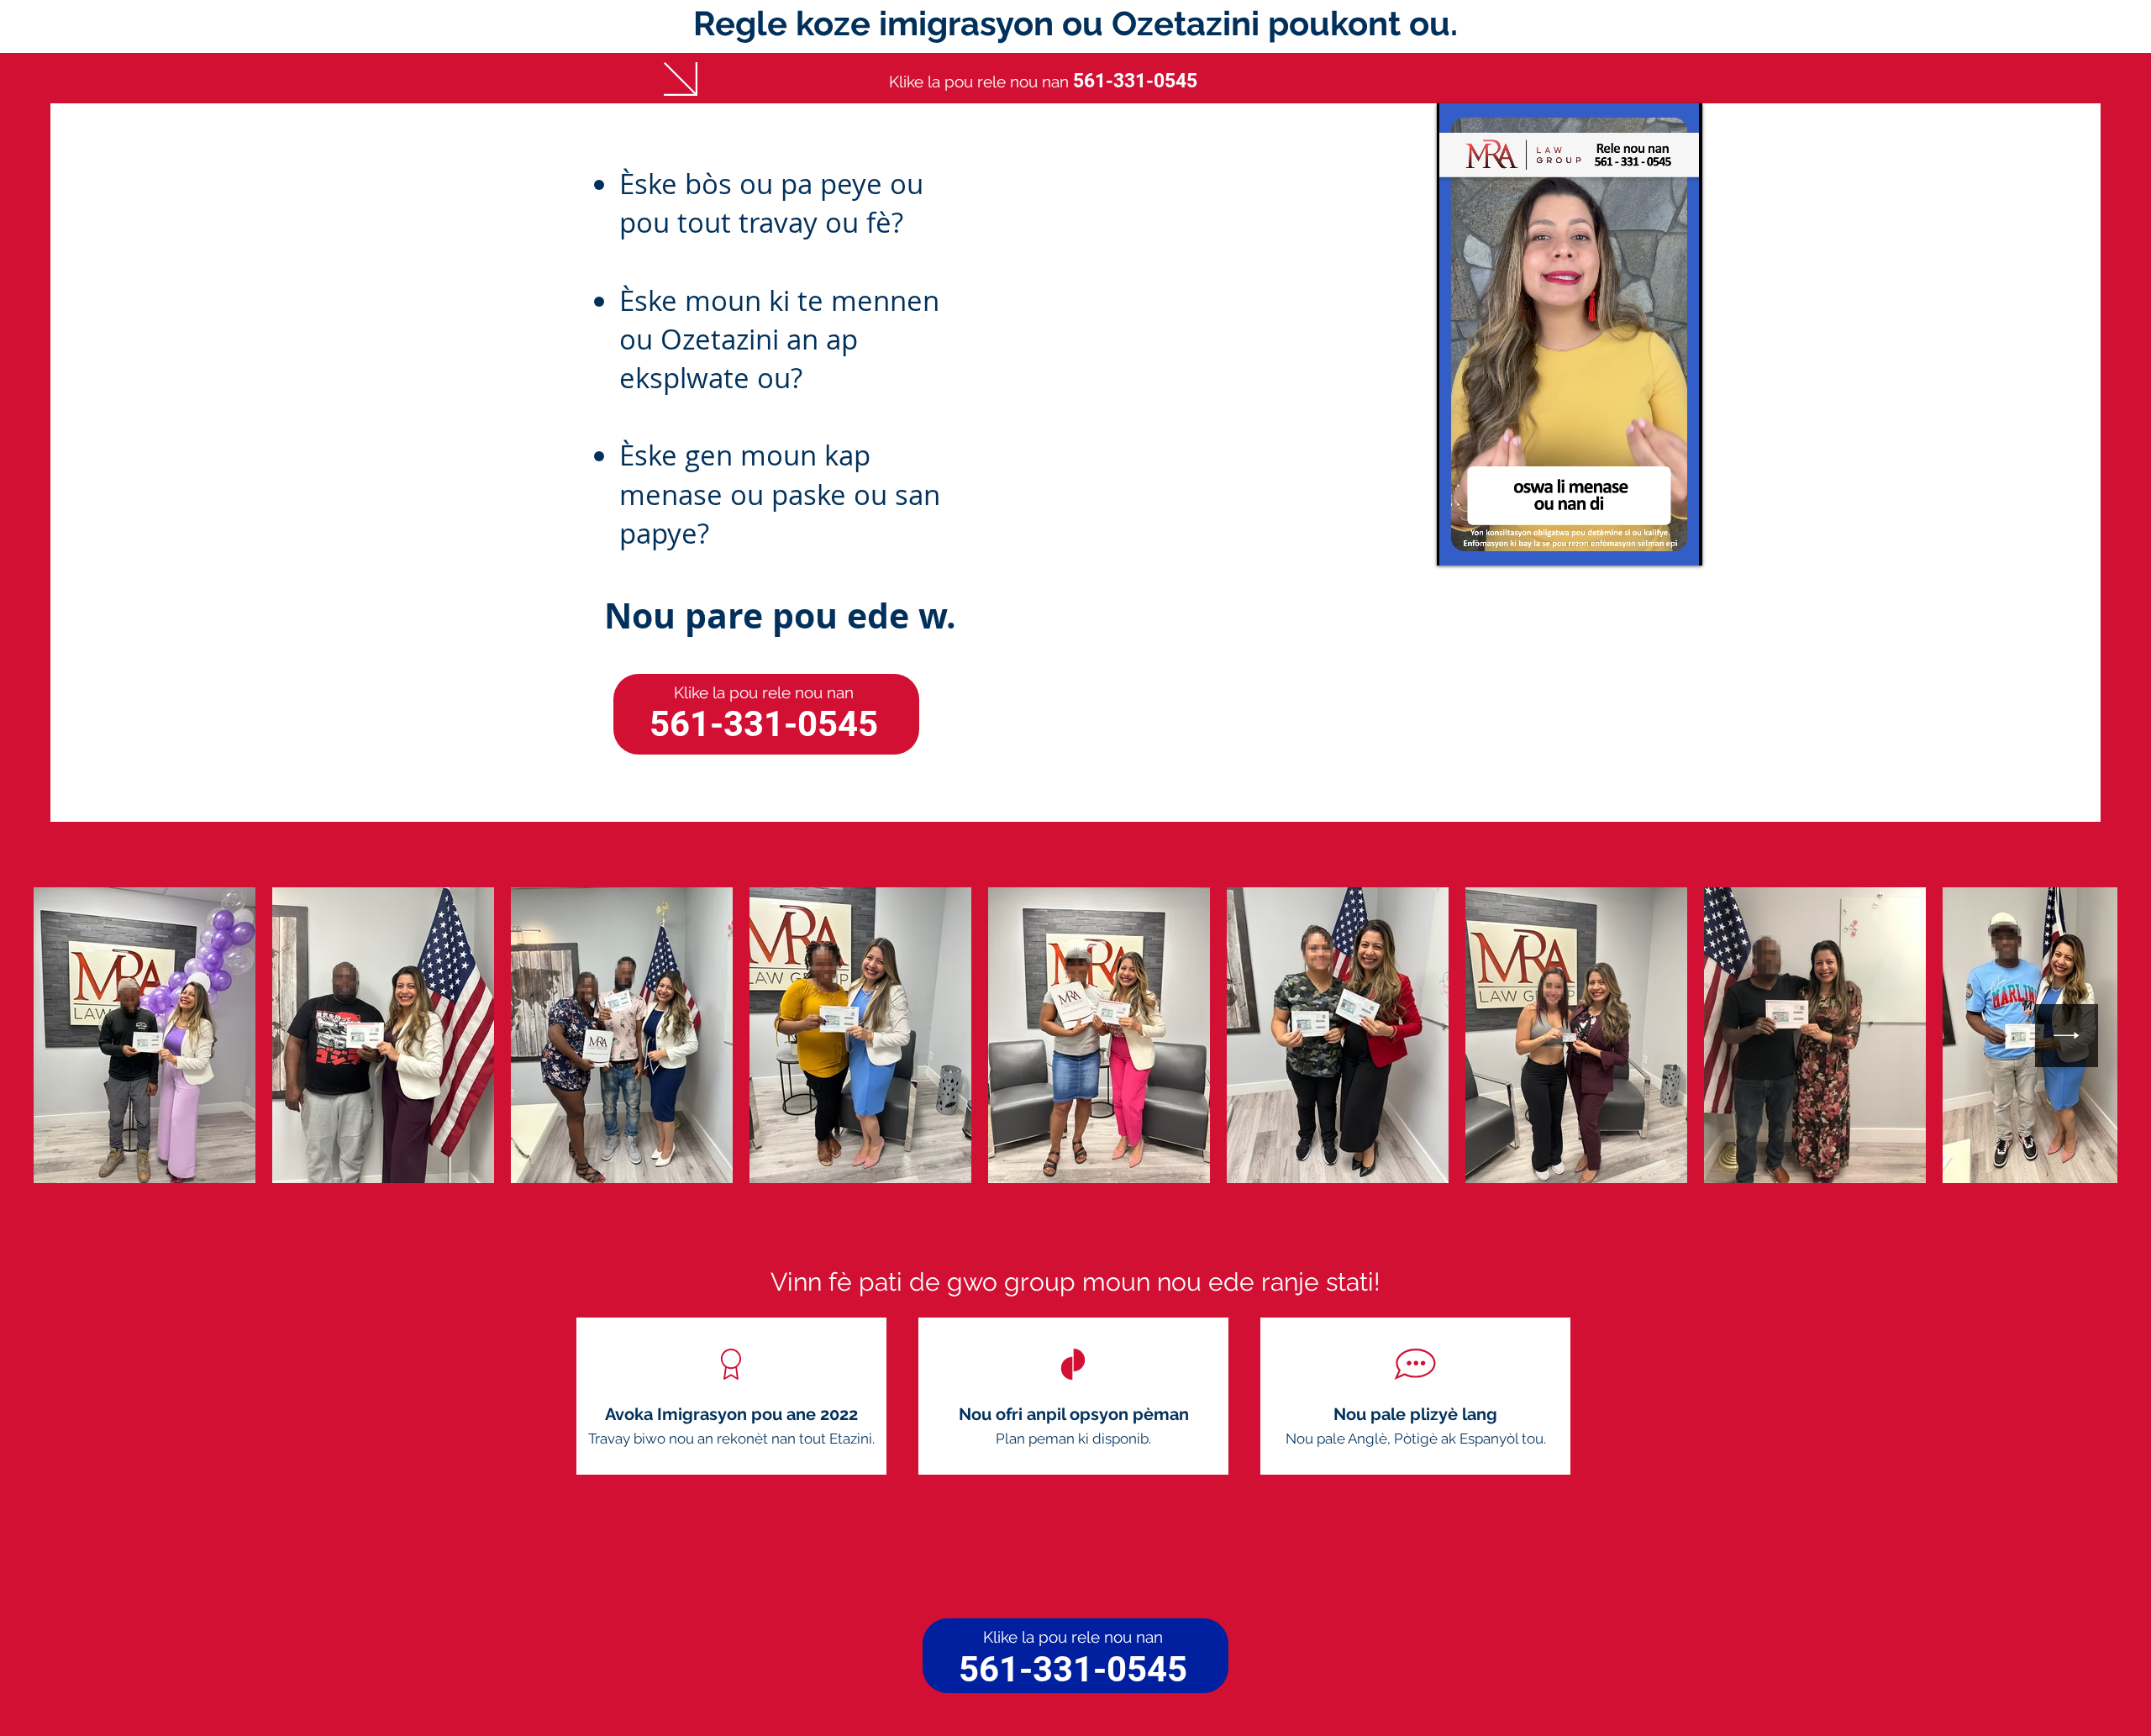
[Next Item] (2067, 1036)
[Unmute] (1487, 543)
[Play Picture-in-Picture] (1651, 543)
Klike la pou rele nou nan (764, 692)
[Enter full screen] (1680, 543)
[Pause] (1459, 543)
